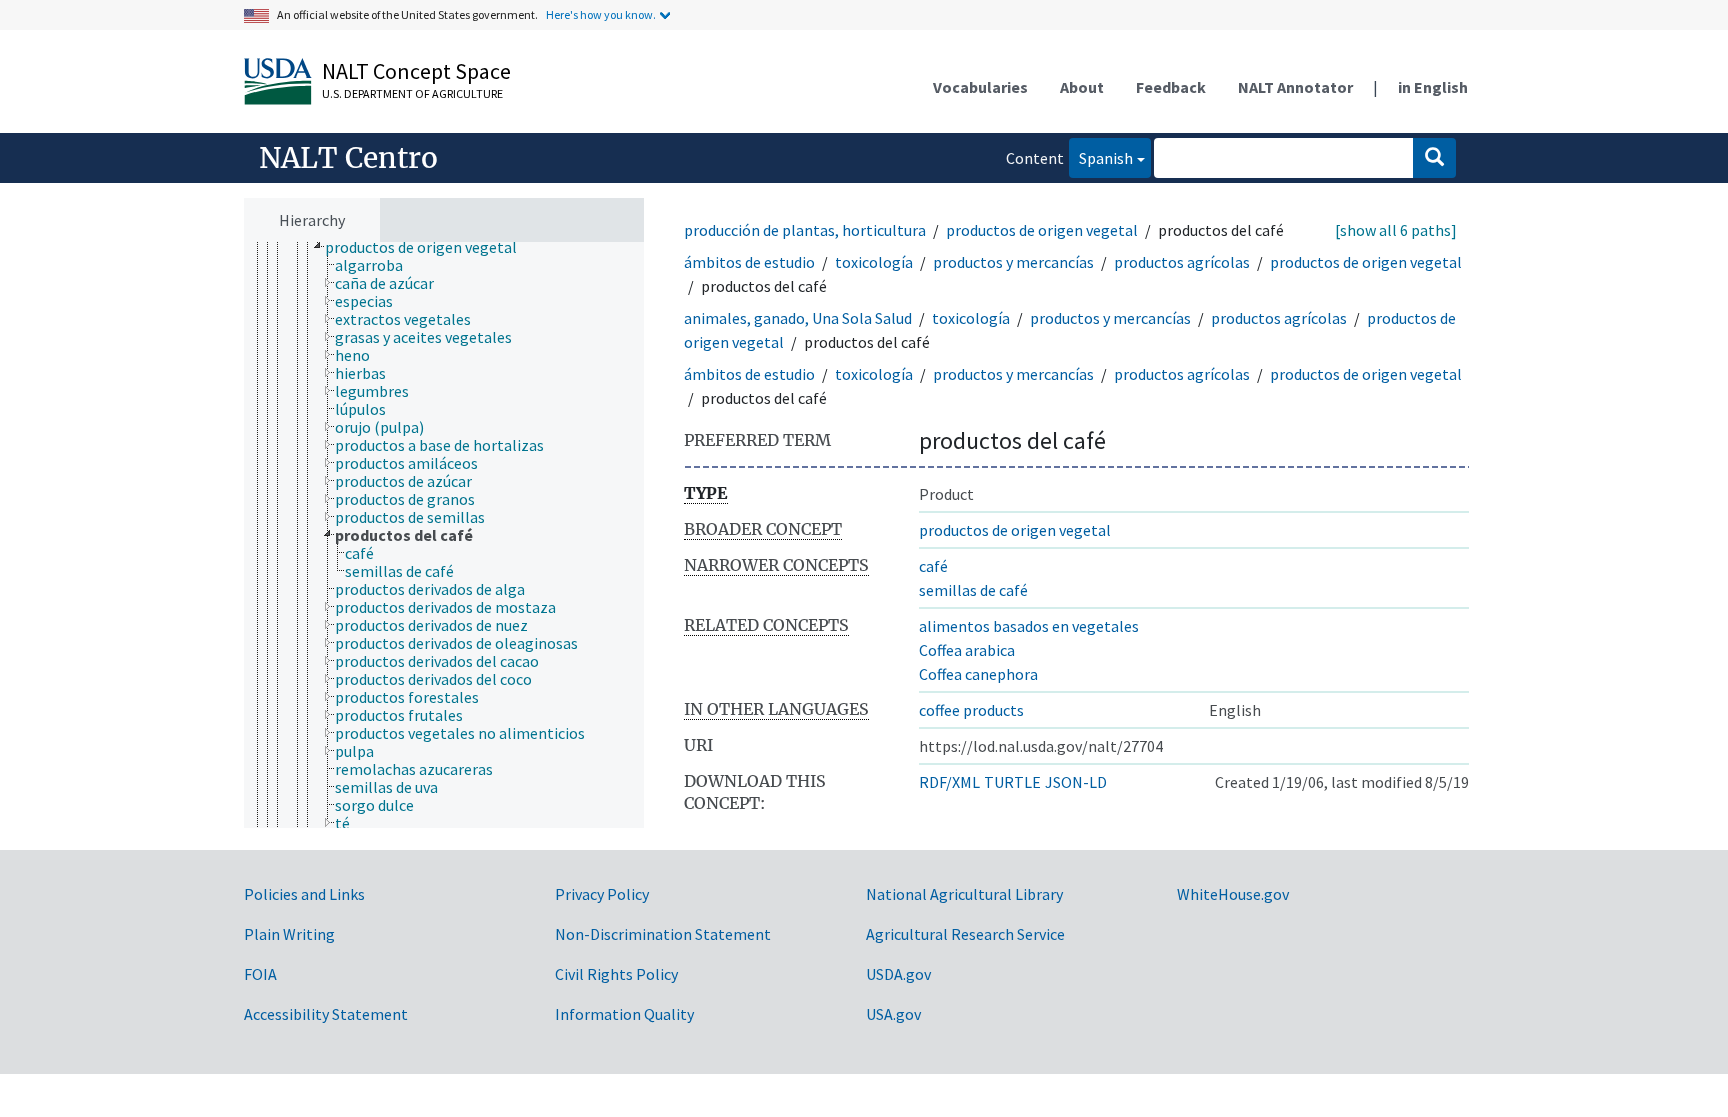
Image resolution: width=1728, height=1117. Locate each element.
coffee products (971, 710)
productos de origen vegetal (1042, 230)
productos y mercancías (1013, 262)
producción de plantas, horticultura (805, 230)
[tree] (444, 535)
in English (1433, 87)
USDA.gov (898, 974)
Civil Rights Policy (616, 974)
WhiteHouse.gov (1233, 894)
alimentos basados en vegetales (1029, 626)
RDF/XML (949, 782)
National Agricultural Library (964, 894)
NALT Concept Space (416, 71)
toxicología (874, 262)
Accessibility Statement (326, 1014)
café (933, 566)
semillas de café (973, 590)
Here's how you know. (601, 14)
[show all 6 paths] (1396, 230)
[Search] (1434, 158)
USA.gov (893, 1014)
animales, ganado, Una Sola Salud (798, 318)
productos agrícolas (1182, 262)
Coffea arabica (967, 650)
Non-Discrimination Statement (663, 934)
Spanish (1101, 157)
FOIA (260, 974)
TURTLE (1012, 782)
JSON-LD (1076, 782)
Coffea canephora (978, 674)
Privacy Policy (602, 894)
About (1082, 87)
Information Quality (624, 1014)
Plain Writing (289, 934)
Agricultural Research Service (965, 934)
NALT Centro (348, 158)
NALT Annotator (1295, 87)
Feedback (1171, 87)
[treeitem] (429, 247)
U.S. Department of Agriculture (412, 93)
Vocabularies (980, 87)
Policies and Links (304, 894)
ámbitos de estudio (749, 262)
